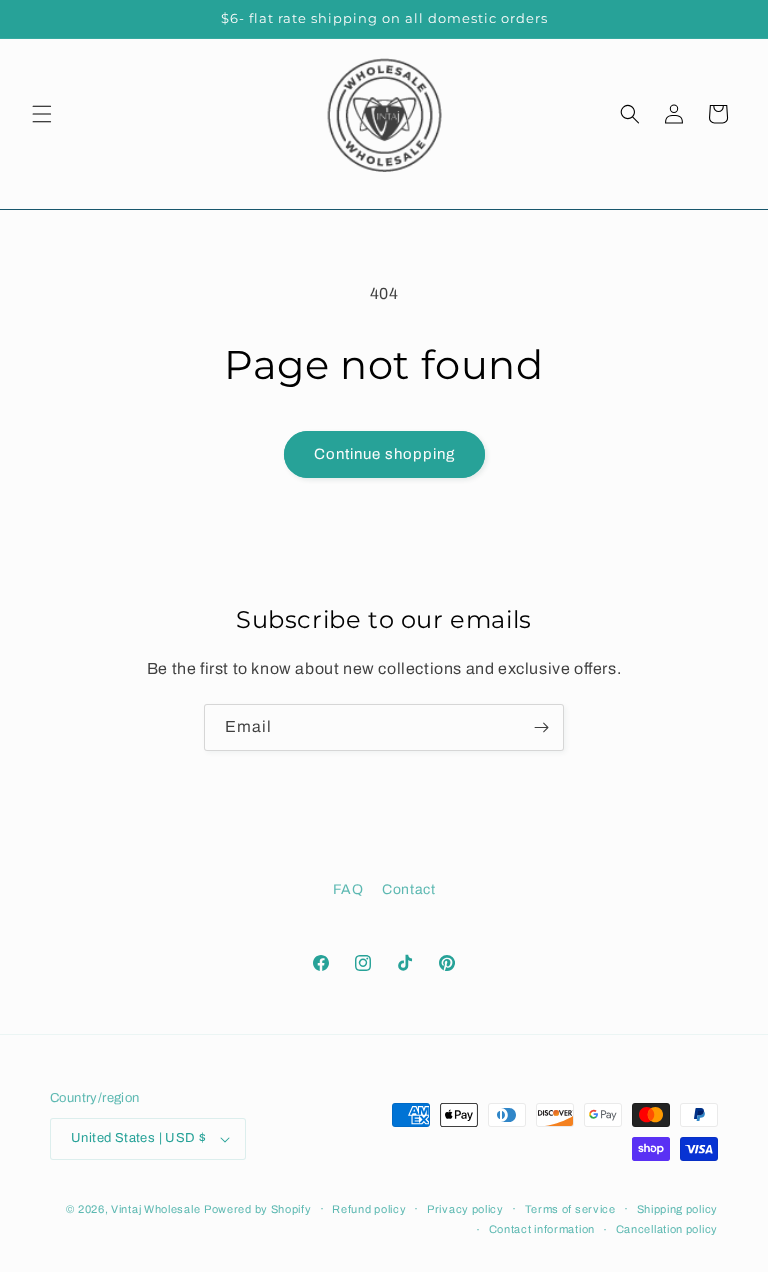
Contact (408, 889)
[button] (42, 114)
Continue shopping (384, 454)
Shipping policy (678, 1209)
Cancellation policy (667, 1229)
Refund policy (369, 1209)
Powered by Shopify (258, 1209)
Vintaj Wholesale (155, 1209)
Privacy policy (465, 1209)
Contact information (542, 1229)
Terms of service (570, 1209)
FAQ (348, 889)
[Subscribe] (541, 727)
